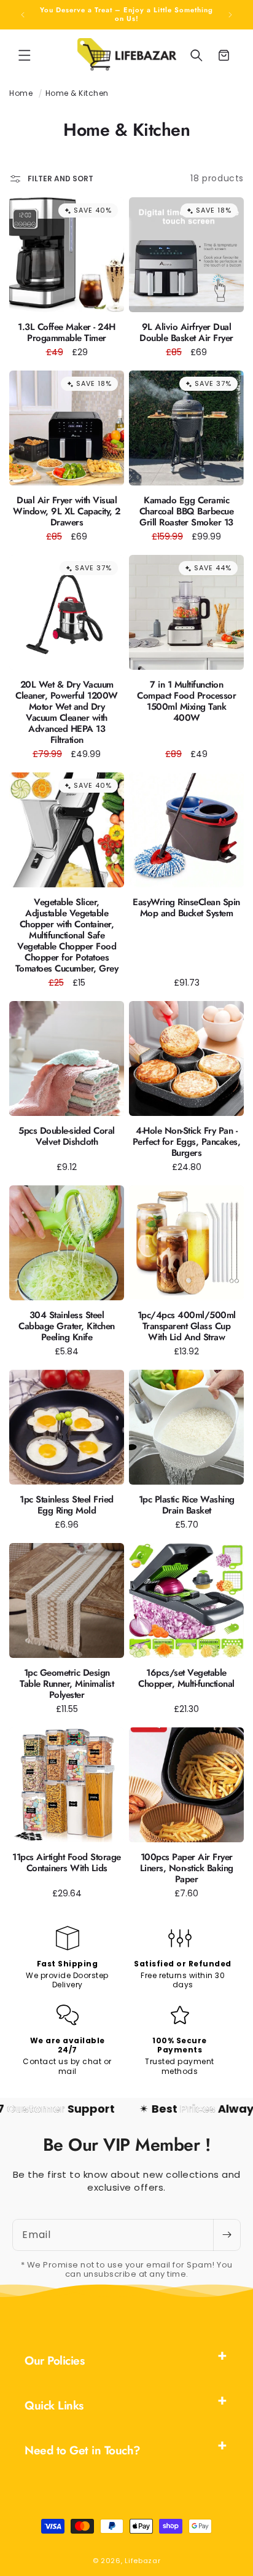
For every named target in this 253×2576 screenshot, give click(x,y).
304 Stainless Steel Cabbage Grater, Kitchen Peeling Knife (67, 1326)
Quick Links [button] (54, 2405)
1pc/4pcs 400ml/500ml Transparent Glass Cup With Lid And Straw (187, 1326)
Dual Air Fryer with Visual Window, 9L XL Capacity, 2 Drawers (67, 511)
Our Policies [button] (54, 2361)
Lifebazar (142, 2561)
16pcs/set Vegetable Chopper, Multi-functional (186, 1678)
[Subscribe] (227, 2235)
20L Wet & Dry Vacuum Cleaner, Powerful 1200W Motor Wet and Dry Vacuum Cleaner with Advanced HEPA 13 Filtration (67, 712)
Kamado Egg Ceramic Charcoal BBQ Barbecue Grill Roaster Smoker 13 (187, 511)
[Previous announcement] (23, 15)
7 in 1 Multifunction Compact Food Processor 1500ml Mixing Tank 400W (186, 701)
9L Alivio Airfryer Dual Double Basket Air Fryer (186, 332)
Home (21, 93)
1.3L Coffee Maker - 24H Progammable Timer (67, 332)
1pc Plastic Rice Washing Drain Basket (187, 1505)
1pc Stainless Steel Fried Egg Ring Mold (67, 1505)
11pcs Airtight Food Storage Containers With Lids (67, 1863)
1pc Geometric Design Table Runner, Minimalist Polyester (67, 1684)
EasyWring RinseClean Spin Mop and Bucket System (186, 908)
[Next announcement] (230, 15)
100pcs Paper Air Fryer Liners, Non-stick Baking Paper (187, 1868)
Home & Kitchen (77, 93)
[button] (25, 55)
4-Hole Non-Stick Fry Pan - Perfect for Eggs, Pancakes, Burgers (187, 1142)
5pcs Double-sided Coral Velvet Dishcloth (67, 1136)
